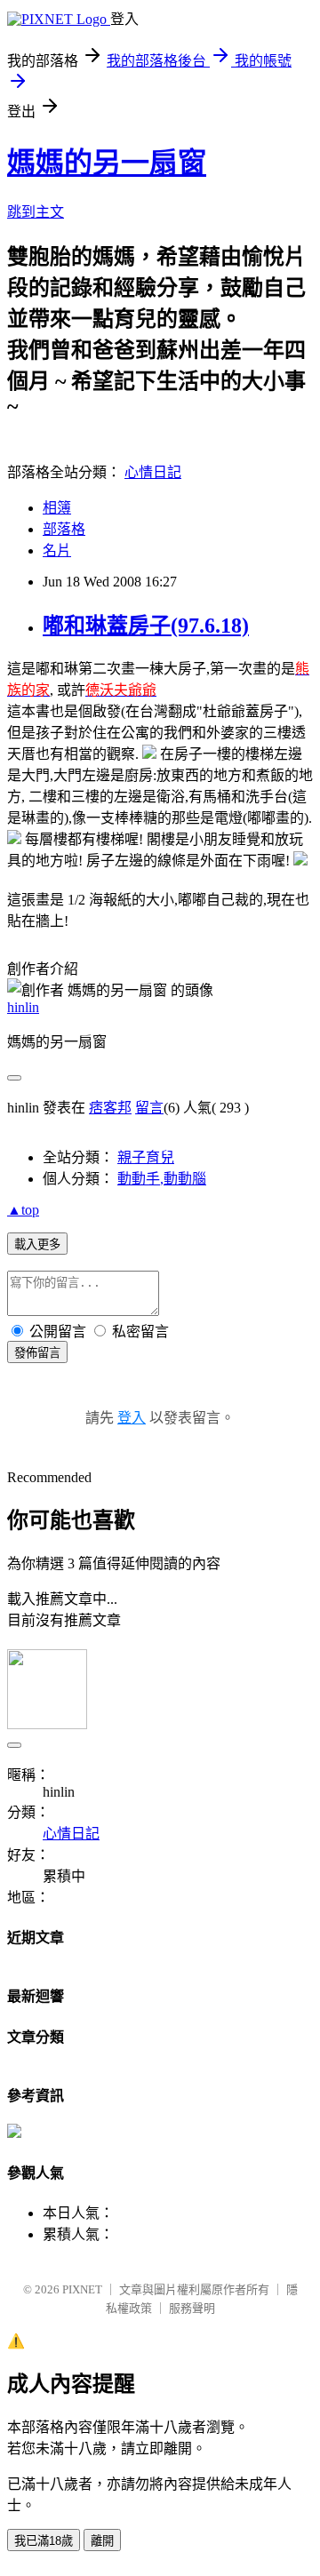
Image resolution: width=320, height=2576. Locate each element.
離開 (102, 2541)
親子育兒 (146, 1157)
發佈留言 (37, 1353)
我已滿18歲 (44, 2541)
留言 (149, 1108)
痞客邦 (110, 1108)
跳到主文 (36, 212)
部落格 (64, 529)
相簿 (57, 508)
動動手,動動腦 (162, 1179)
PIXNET (82, 2289)
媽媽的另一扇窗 (107, 163)
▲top (23, 1210)
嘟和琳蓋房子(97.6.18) (146, 626)
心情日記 (153, 472)
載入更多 (37, 1244)
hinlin (23, 1007)
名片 (57, 550)
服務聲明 (192, 2308)
